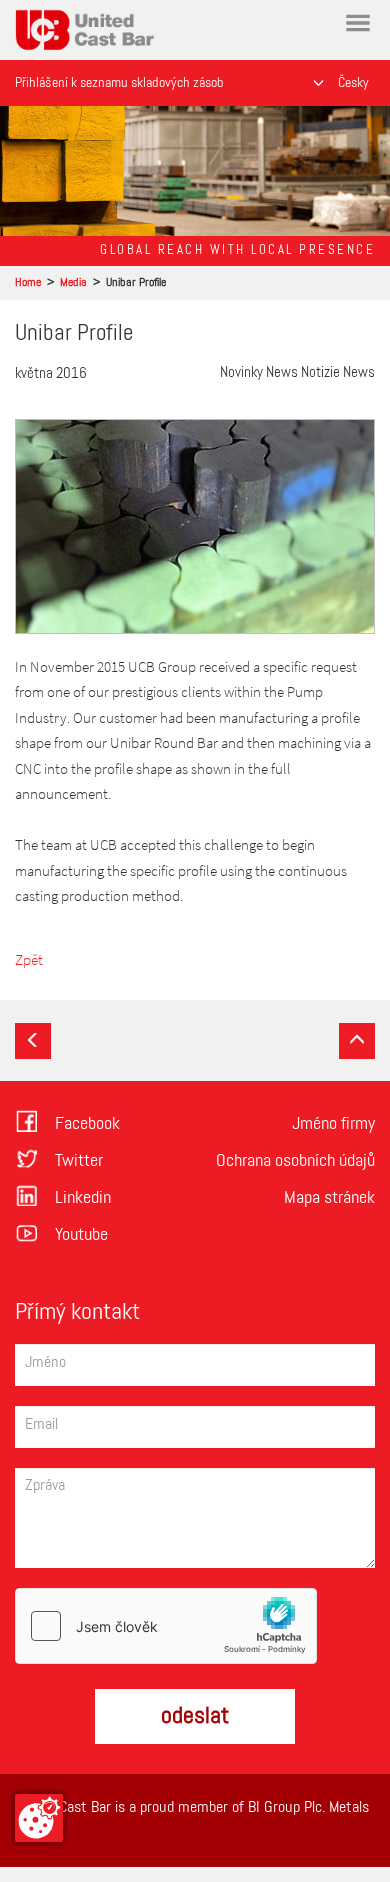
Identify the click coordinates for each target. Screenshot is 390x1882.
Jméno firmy (333, 1124)
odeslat (195, 1716)
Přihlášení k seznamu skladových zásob (119, 83)
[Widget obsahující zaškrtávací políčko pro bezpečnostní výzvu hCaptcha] (166, 1626)
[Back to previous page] (33, 1041)
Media (73, 283)
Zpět (29, 959)
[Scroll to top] (357, 1041)
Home (36, 19)
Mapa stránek (329, 1198)
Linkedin (83, 1198)
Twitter (79, 1161)
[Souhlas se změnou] (39, 1818)
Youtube (81, 1235)
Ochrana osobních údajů (295, 1161)
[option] (195, 171)
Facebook (87, 1124)
